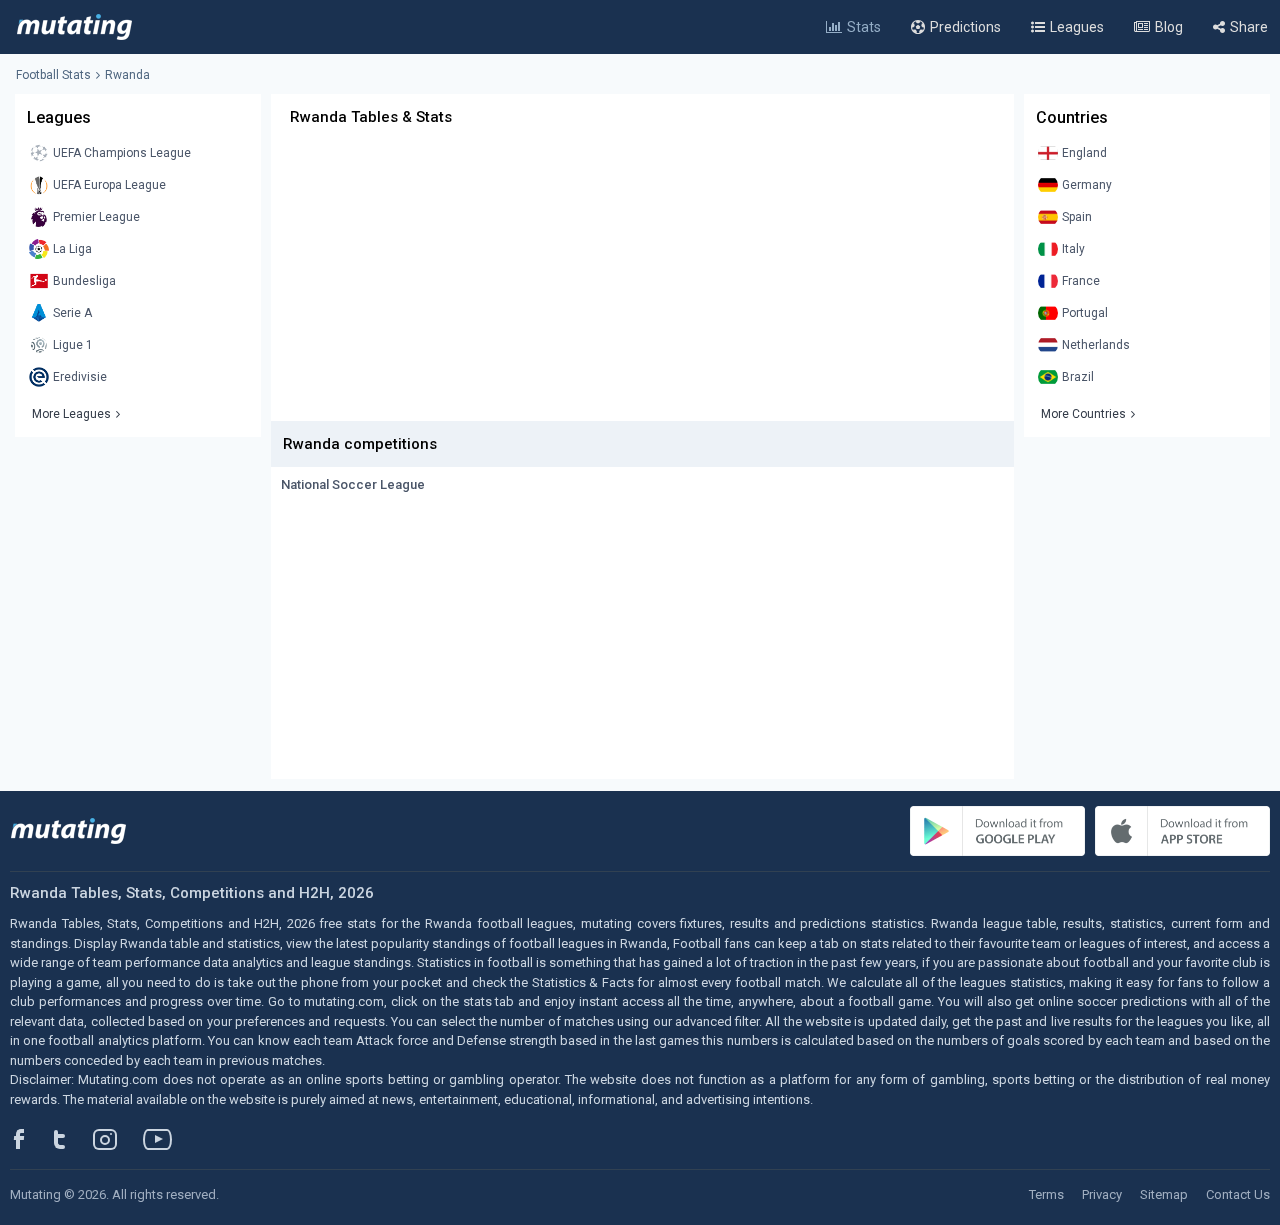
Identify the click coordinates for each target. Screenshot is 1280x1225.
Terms (1046, 1194)
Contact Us (1238, 1194)
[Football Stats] (74, 27)
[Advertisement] (642, 281)
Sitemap (1164, 1194)
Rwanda (127, 75)
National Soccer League (353, 484)
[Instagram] (120, 1139)
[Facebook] (30, 1139)
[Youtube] (165, 1139)
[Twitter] (72, 1139)
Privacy (1102, 1194)
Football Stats (53, 75)
